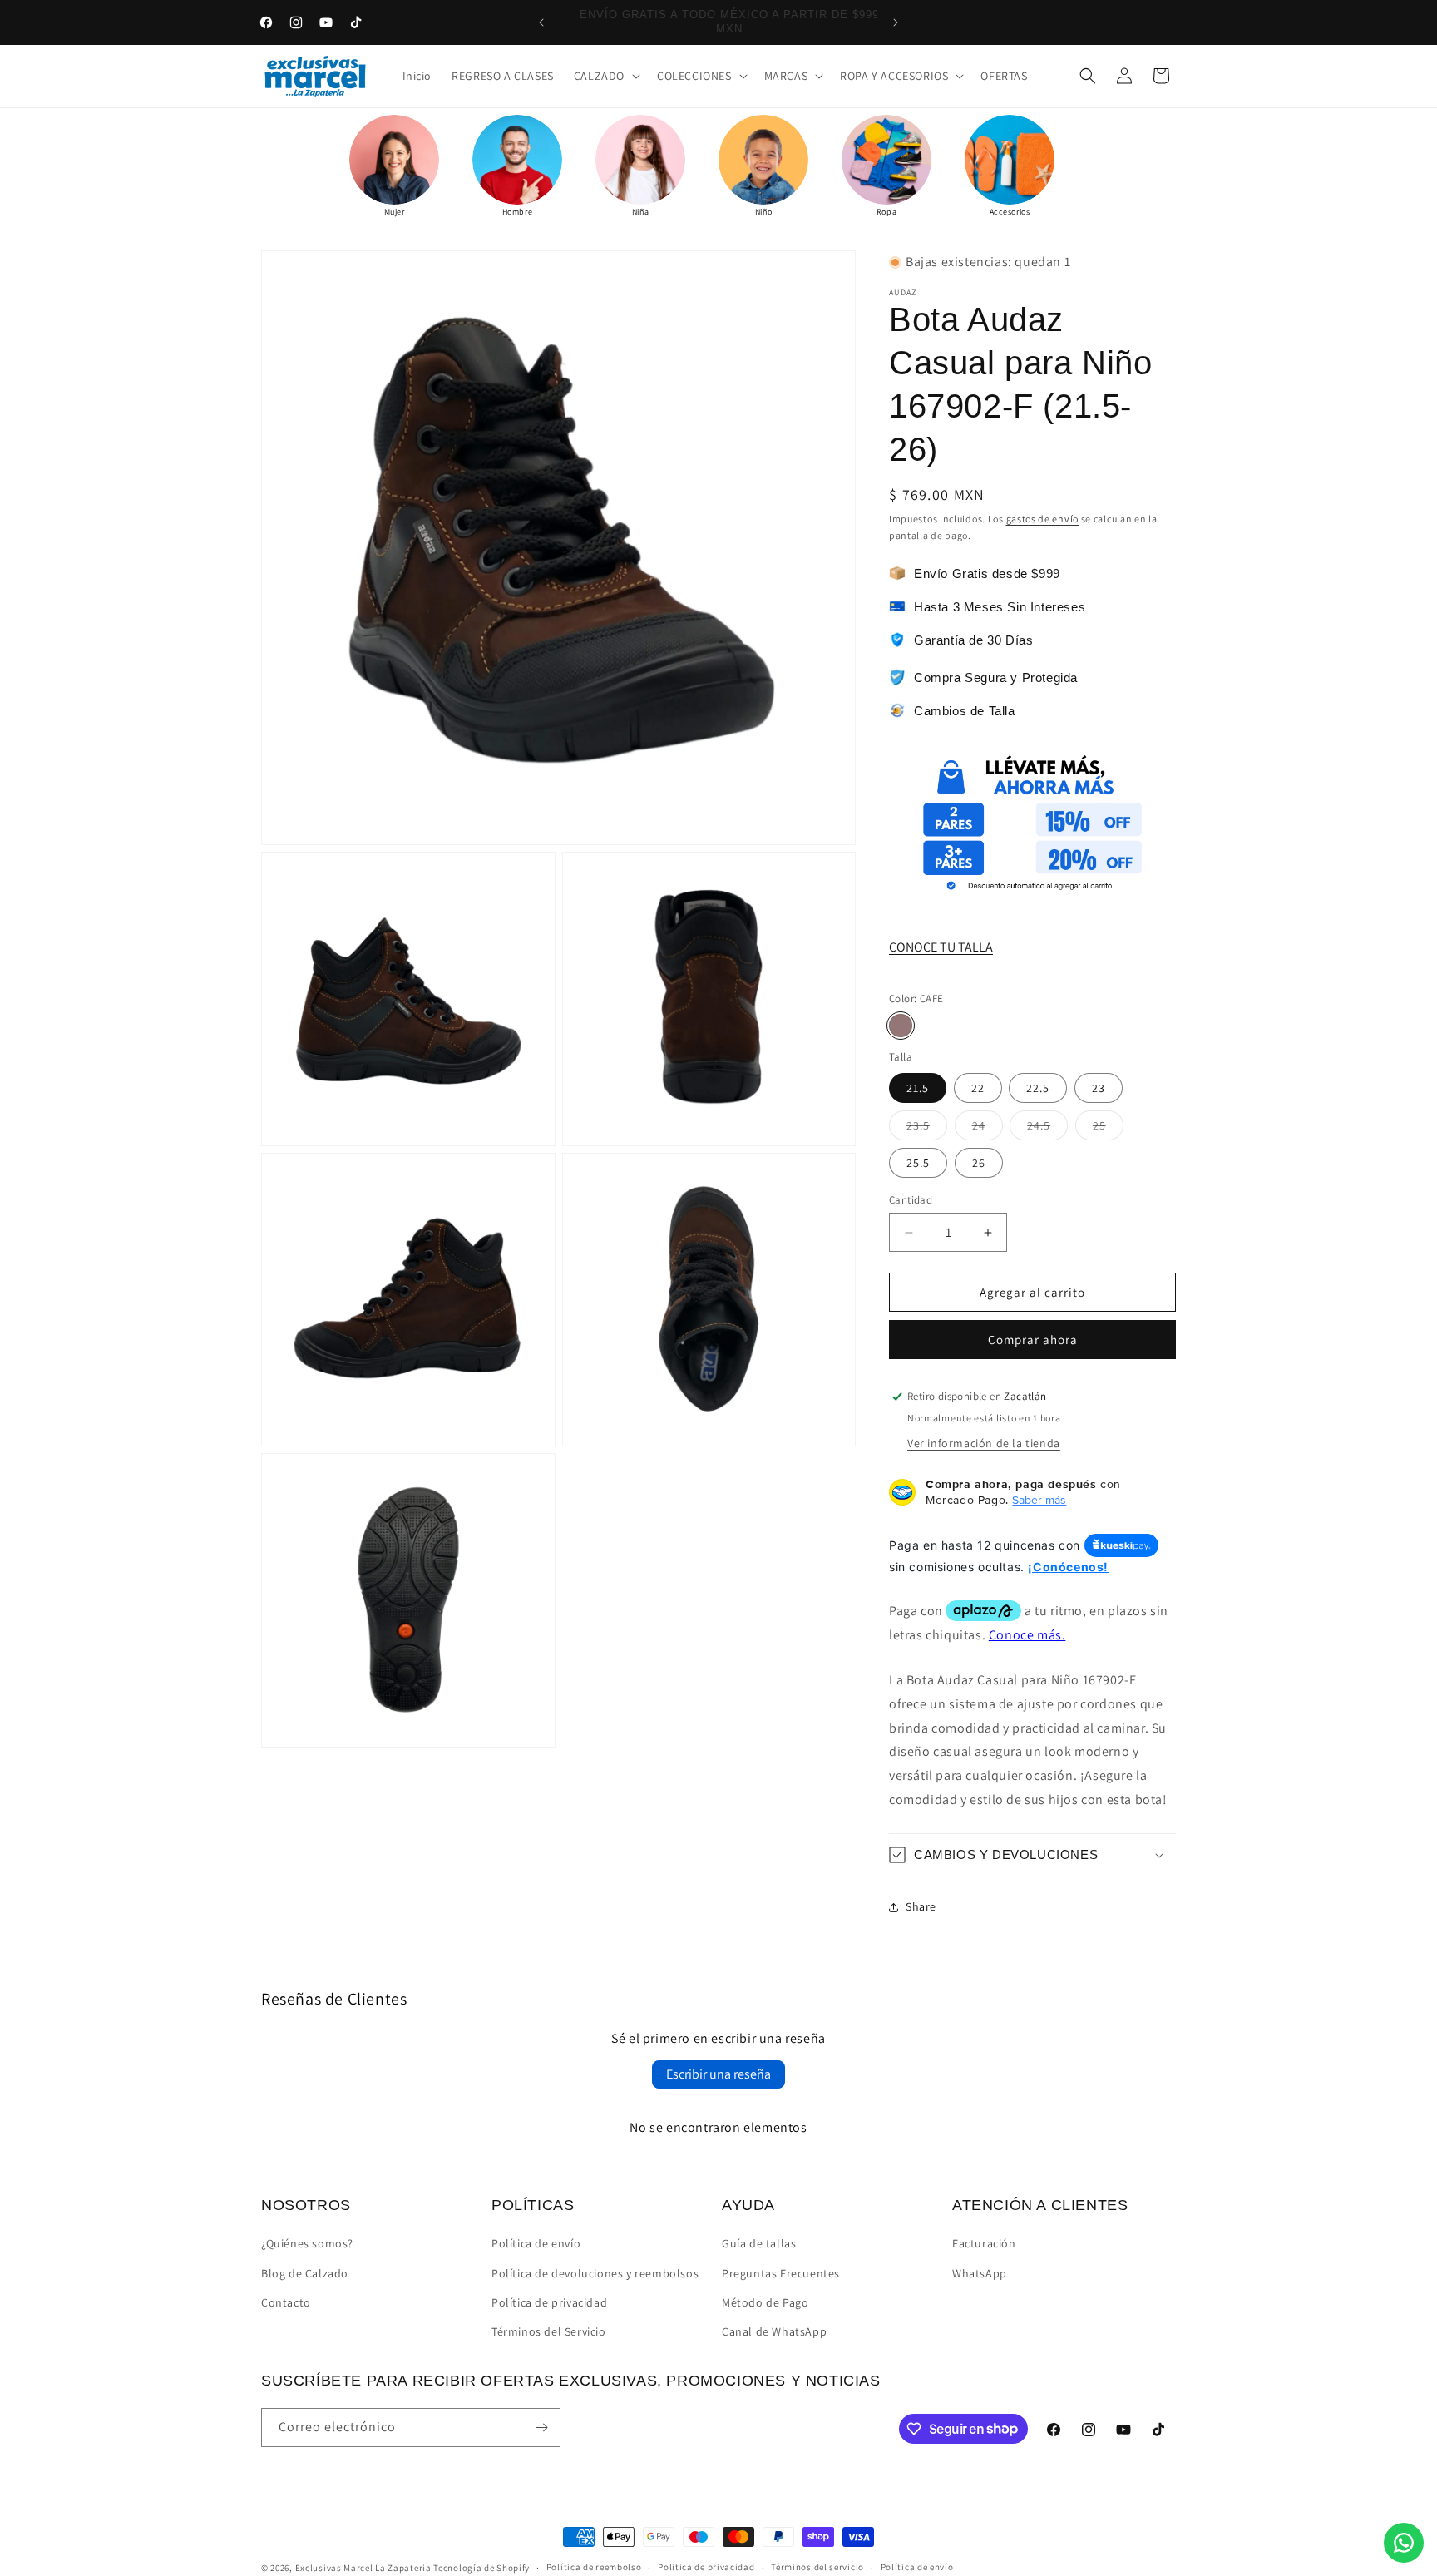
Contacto (286, 2302)
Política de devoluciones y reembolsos (595, 2273)
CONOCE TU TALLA (941, 947)
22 (978, 1088)
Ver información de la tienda (984, 1443)
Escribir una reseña (718, 2074)
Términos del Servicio (549, 2331)
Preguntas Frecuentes (781, 2273)
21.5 (918, 1088)
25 (1108, 1129)
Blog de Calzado (305, 2273)
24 (988, 1129)
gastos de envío (1043, 519)
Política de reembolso (594, 2567)
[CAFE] (901, 1026)
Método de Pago (765, 2302)
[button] (605, 76)
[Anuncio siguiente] (896, 22)
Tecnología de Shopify (481, 2568)
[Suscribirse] (541, 2428)
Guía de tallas (759, 2243)
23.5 (927, 1129)
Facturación (984, 2243)
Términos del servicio (817, 2567)
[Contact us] (1404, 2543)
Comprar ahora (1033, 1340)
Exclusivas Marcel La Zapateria (363, 2568)
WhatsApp (980, 2273)
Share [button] (921, 1906)
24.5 (1047, 1129)
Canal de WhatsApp (774, 2331)
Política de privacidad (549, 2302)
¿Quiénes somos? (307, 2243)
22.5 (1038, 1088)
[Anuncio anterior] (541, 22)
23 (1099, 1088)
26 (979, 1163)
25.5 (918, 1163)
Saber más (1039, 1500)
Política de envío (536, 2243)
